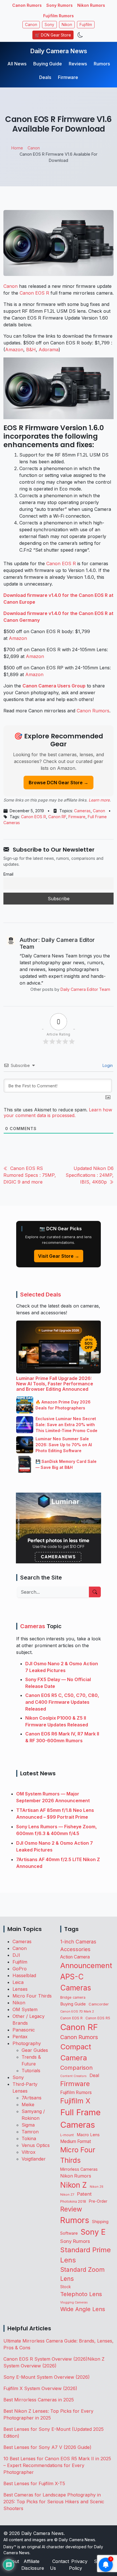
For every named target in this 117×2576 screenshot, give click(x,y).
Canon (31, 25)
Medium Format (76, 2141)
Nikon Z (74, 2185)
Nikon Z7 (67, 2194)
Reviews (78, 64)
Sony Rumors (59, 5)
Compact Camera (76, 2052)
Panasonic (24, 2030)
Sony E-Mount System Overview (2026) (47, 2377)
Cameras (82, 811)
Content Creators (73, 2076)
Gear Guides (35, 2050)
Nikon (67, 25)
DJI (16, 1955)
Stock (65, 2287)
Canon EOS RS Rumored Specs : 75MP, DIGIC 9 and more (30, 1175)
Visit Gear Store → (59, 1256)
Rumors (102, 64)
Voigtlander (34, 2159)
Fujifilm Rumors (58, 16)
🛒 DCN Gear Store (53, 35)
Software (69, 2233)
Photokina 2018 (73, 2201)
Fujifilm (86, 25)
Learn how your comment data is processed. (58, 1113)
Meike (28, 2104)
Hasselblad (24, 1975)
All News (17, 64)
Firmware (68, 77)
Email (8, 874)
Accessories (75, 1949)
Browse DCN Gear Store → (58, 783)
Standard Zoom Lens (82, 2274)
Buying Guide (48, 64)
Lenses (20, 1989)
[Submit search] (95, 1592)
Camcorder (99, 2004)
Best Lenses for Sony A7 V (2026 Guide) (47, 2447)
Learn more (99, 800)
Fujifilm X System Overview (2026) (40, 2388)
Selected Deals (41, 1295)
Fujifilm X (75, 2101)
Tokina (29, 2138)
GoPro (20, 1969)
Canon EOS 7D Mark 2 (77, 2011)
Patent (84, 2194)
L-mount (67, 2135)
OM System (25, 2009)
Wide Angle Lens (83, 2309)
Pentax (20, 2037)
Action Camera (75, 1957)
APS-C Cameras (76, 1982)
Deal (94, 2075)
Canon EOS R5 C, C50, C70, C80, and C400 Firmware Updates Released (62, 1702)
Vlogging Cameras (74, 2302)
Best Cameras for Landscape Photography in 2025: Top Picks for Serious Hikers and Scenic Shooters (54, 2502)
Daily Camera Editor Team (85, 989)
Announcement (86, 1965)
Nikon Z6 (97, 2187)
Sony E (93, 2232)
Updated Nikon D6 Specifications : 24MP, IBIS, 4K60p (90, 1175)
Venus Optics (36, 2145)
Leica (18, 1982)
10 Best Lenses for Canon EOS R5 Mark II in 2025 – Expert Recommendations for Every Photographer (57, 2465)
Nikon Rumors (91, 5)
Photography (27, 2043)
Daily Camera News (59, 51)
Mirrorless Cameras (79, 2169)
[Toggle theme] (80, 35)
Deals (45, 77)
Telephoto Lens (81, 2294)
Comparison (76, 2068)
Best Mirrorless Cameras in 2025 (39, 2400)
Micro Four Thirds (32, 1996)
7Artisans (32, 2098)
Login (107, 1065)
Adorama (49, 350)
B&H (31, 350)
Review (71, 2209)
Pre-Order (98, 2201)
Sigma (28, 2125)
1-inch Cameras (78, 1942)
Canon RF (57, 817)
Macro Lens (88, 2135)
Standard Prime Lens (85, 2255)
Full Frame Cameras (80, 2119)
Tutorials (31, 2071)
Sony (49, 25)
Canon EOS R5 (98, 2018)
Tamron (30, 2132)
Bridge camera (73, 1997)
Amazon (14, 350)
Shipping (100, 2222)
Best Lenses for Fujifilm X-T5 (34, 2483)
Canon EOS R (34, 293)
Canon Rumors (27, 5)
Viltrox (29, 2152)
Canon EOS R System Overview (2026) (45, 2359)
